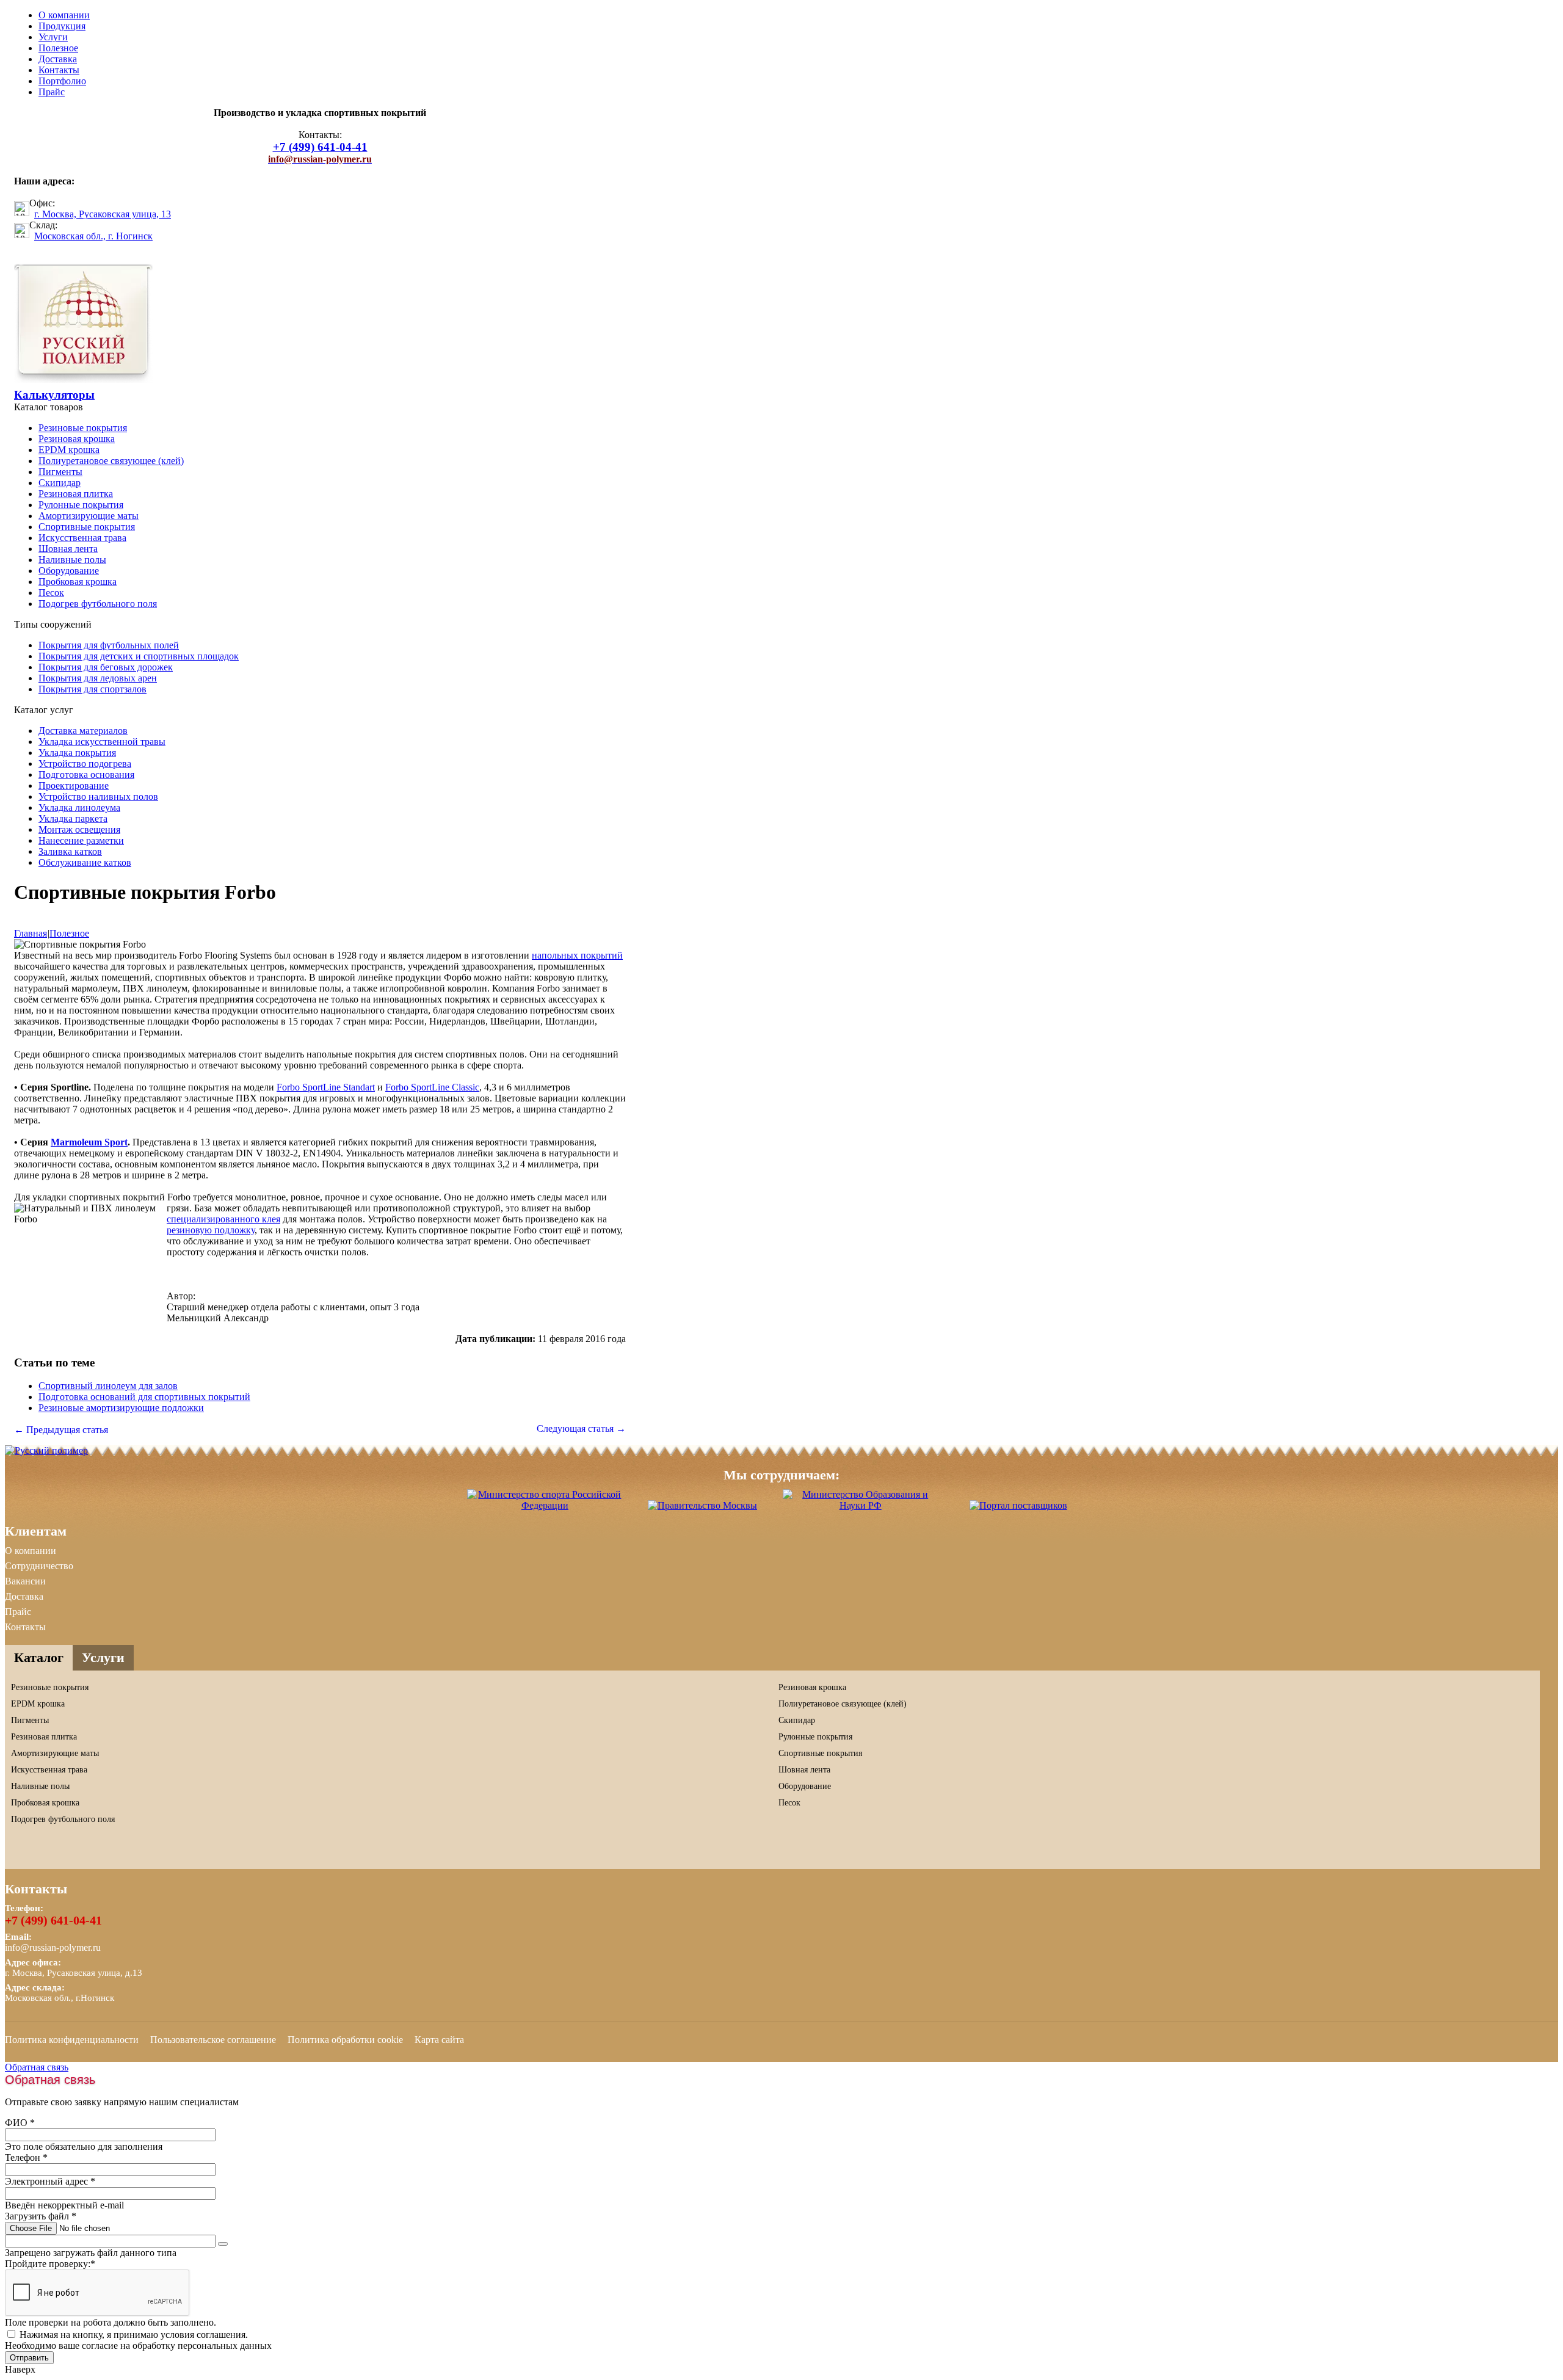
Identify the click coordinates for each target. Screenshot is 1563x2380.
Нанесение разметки (81, 840)
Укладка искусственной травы (102, 742)
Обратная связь (37, 2067)
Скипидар (60, 483)
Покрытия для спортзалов (92, 689)
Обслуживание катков (85, 862)
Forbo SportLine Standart (326, 1087)
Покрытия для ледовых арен (98, 678)
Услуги (53, 37)
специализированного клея (223, 1219)
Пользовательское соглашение (213, 2040)
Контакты (59, 70)
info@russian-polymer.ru (53, 1947)
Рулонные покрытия (81, 505)
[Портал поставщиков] (1018, 1505)
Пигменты (60, 472)
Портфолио (62, 81)
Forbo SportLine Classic (432, 1087)
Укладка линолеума (79, 807)
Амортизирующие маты (89, 516)
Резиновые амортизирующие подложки (121, 1408)
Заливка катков (70, 851)
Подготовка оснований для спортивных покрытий (144, 1397)
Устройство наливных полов (98, 796)
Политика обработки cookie (345, 2040)
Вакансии (25, 1581)
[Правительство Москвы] (702, 1505)
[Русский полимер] (83, 379)
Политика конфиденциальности (72, 2040)
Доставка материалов (83, 731)
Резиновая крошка (77, 439)
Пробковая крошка (78, 582)
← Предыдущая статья (61, 1430)
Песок (51, 593)
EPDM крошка (69, 450)
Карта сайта (439, 2040)
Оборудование (69, 571)
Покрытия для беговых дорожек (106, 667)
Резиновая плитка (76, 494)
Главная (31, 933)
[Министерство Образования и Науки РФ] (860, 1505)
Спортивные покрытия (87, 527)
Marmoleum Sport (89, 1142)
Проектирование (74, 785)
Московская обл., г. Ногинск (93, 236)
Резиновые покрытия (83, 428)
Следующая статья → (581, 1428)
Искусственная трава (82, 538)
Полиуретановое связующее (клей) (111, 461)
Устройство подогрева (85, 764)
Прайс (52, 92)
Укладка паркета (73, 818)
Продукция (62, 26)
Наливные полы (72, 560)
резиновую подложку (211, 1230)
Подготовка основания (86, 775)
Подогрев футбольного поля (98, 604)
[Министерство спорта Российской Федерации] (545, 1505)
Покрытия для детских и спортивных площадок (139, 656)
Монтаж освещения (79, 829)
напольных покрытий (577, 955)
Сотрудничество (39, 1566)
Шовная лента (68, 549)
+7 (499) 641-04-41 (53, 1920)
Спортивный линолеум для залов (108, 1386)
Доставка (58, 59)
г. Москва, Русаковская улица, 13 (103, 214)
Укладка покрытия (77, 753)
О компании (64, 15)
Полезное (58, 48)
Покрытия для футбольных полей (109, 645)
